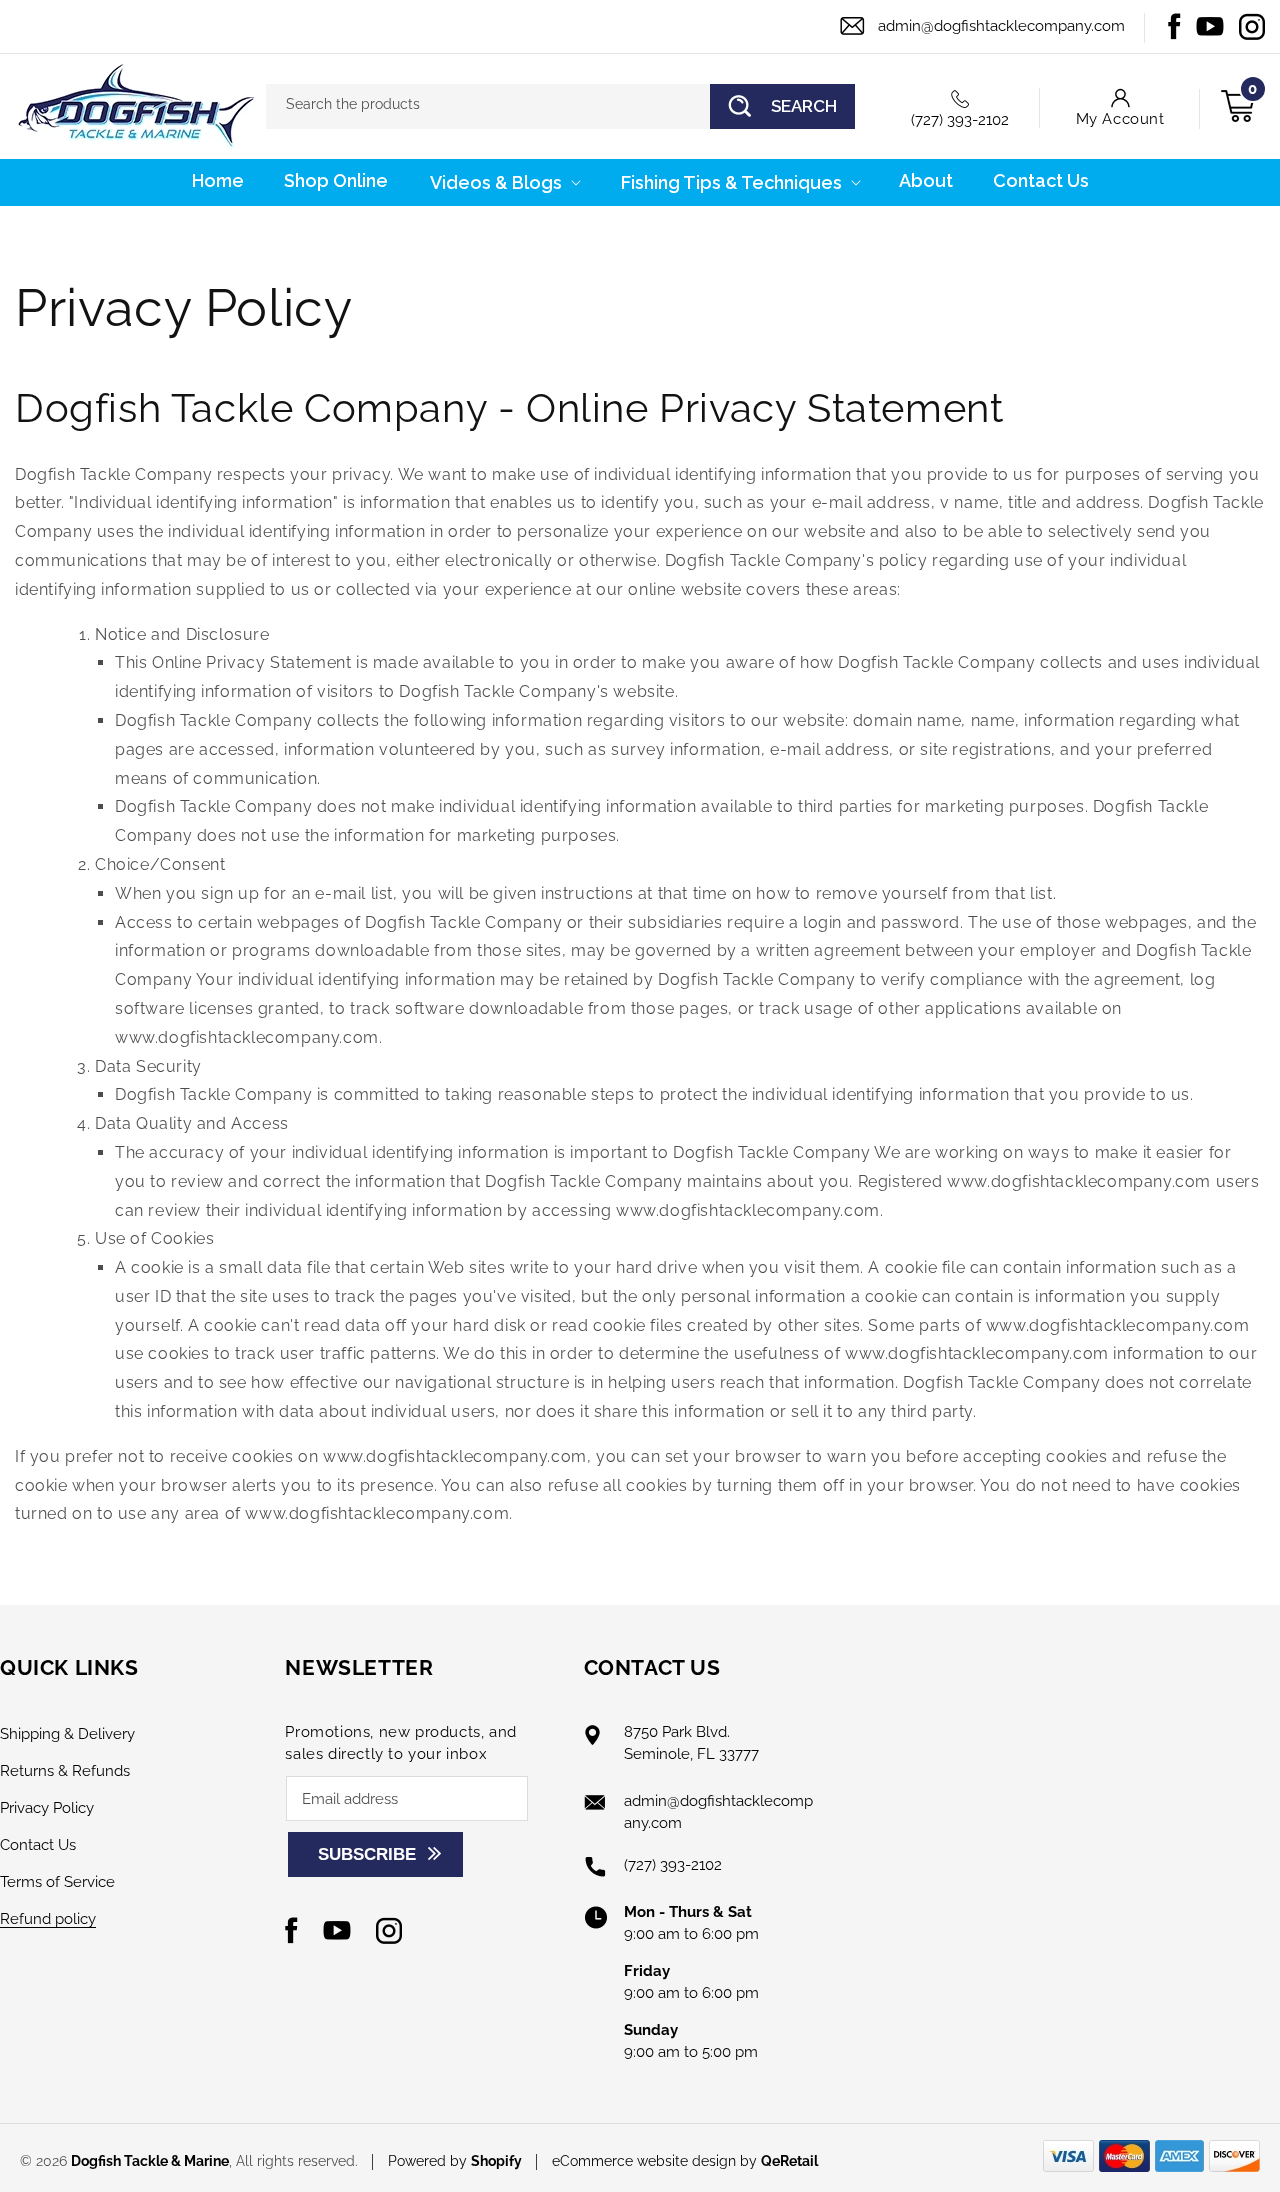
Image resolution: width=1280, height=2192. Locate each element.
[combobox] (560, 106)
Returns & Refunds (65, 1771)
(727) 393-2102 (960, 120)
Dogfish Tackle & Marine (150, 2161)
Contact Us (38, 1845)
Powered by (455, 2161)
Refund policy (48, 1919)
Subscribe (367, 1854)
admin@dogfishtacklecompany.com (1001, 26)
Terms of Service (57, 1882)
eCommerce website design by (656, 2161)
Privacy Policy (47, 1808)
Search (804, 106)
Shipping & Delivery (67, 1734)
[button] (503, 182)
